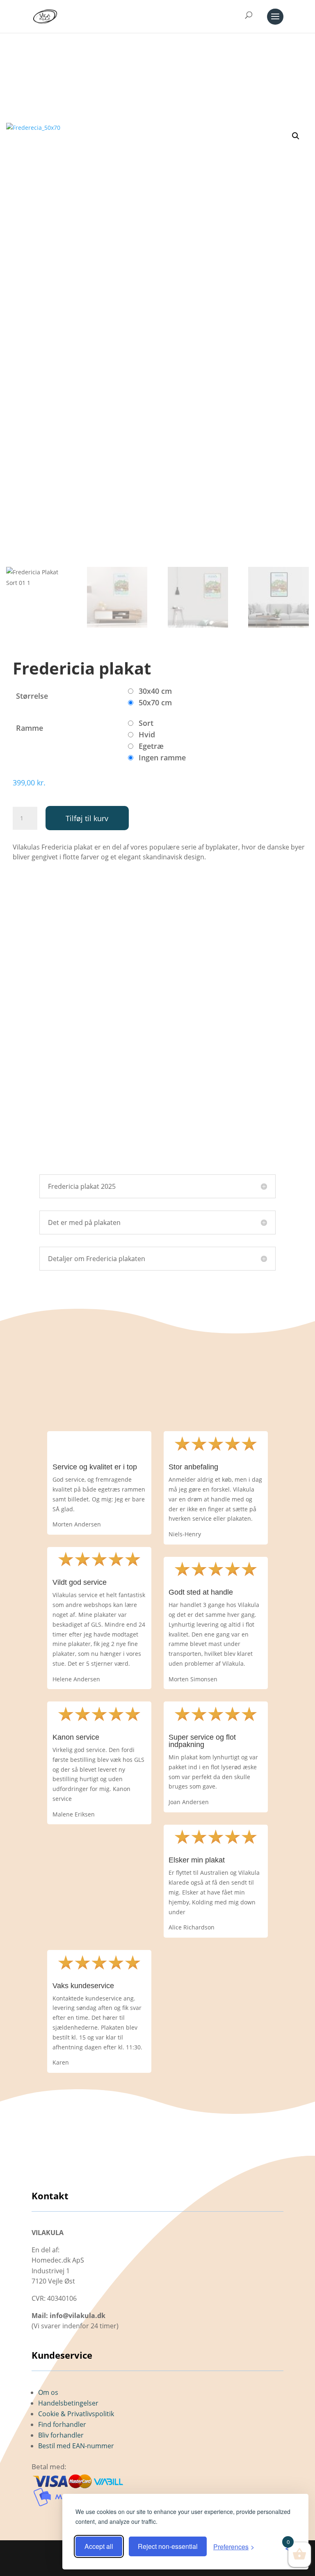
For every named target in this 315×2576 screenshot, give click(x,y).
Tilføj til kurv (87, 818)
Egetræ (151, 746)
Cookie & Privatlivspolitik (76, 2414)
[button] (296, 136)
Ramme (30, 728)
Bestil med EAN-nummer (76, 2446)
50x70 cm (155, 702)
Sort (146, 723)
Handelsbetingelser (68, 2403)
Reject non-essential (168, 2546)
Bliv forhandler (61, 2435)
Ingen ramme (162, 757)
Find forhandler (62, 2424)
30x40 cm (155, 691)
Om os (48, 2392)
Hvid (147, 734)
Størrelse (32, 696)
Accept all (99, 2546)
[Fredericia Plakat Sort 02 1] (157, 1160)
